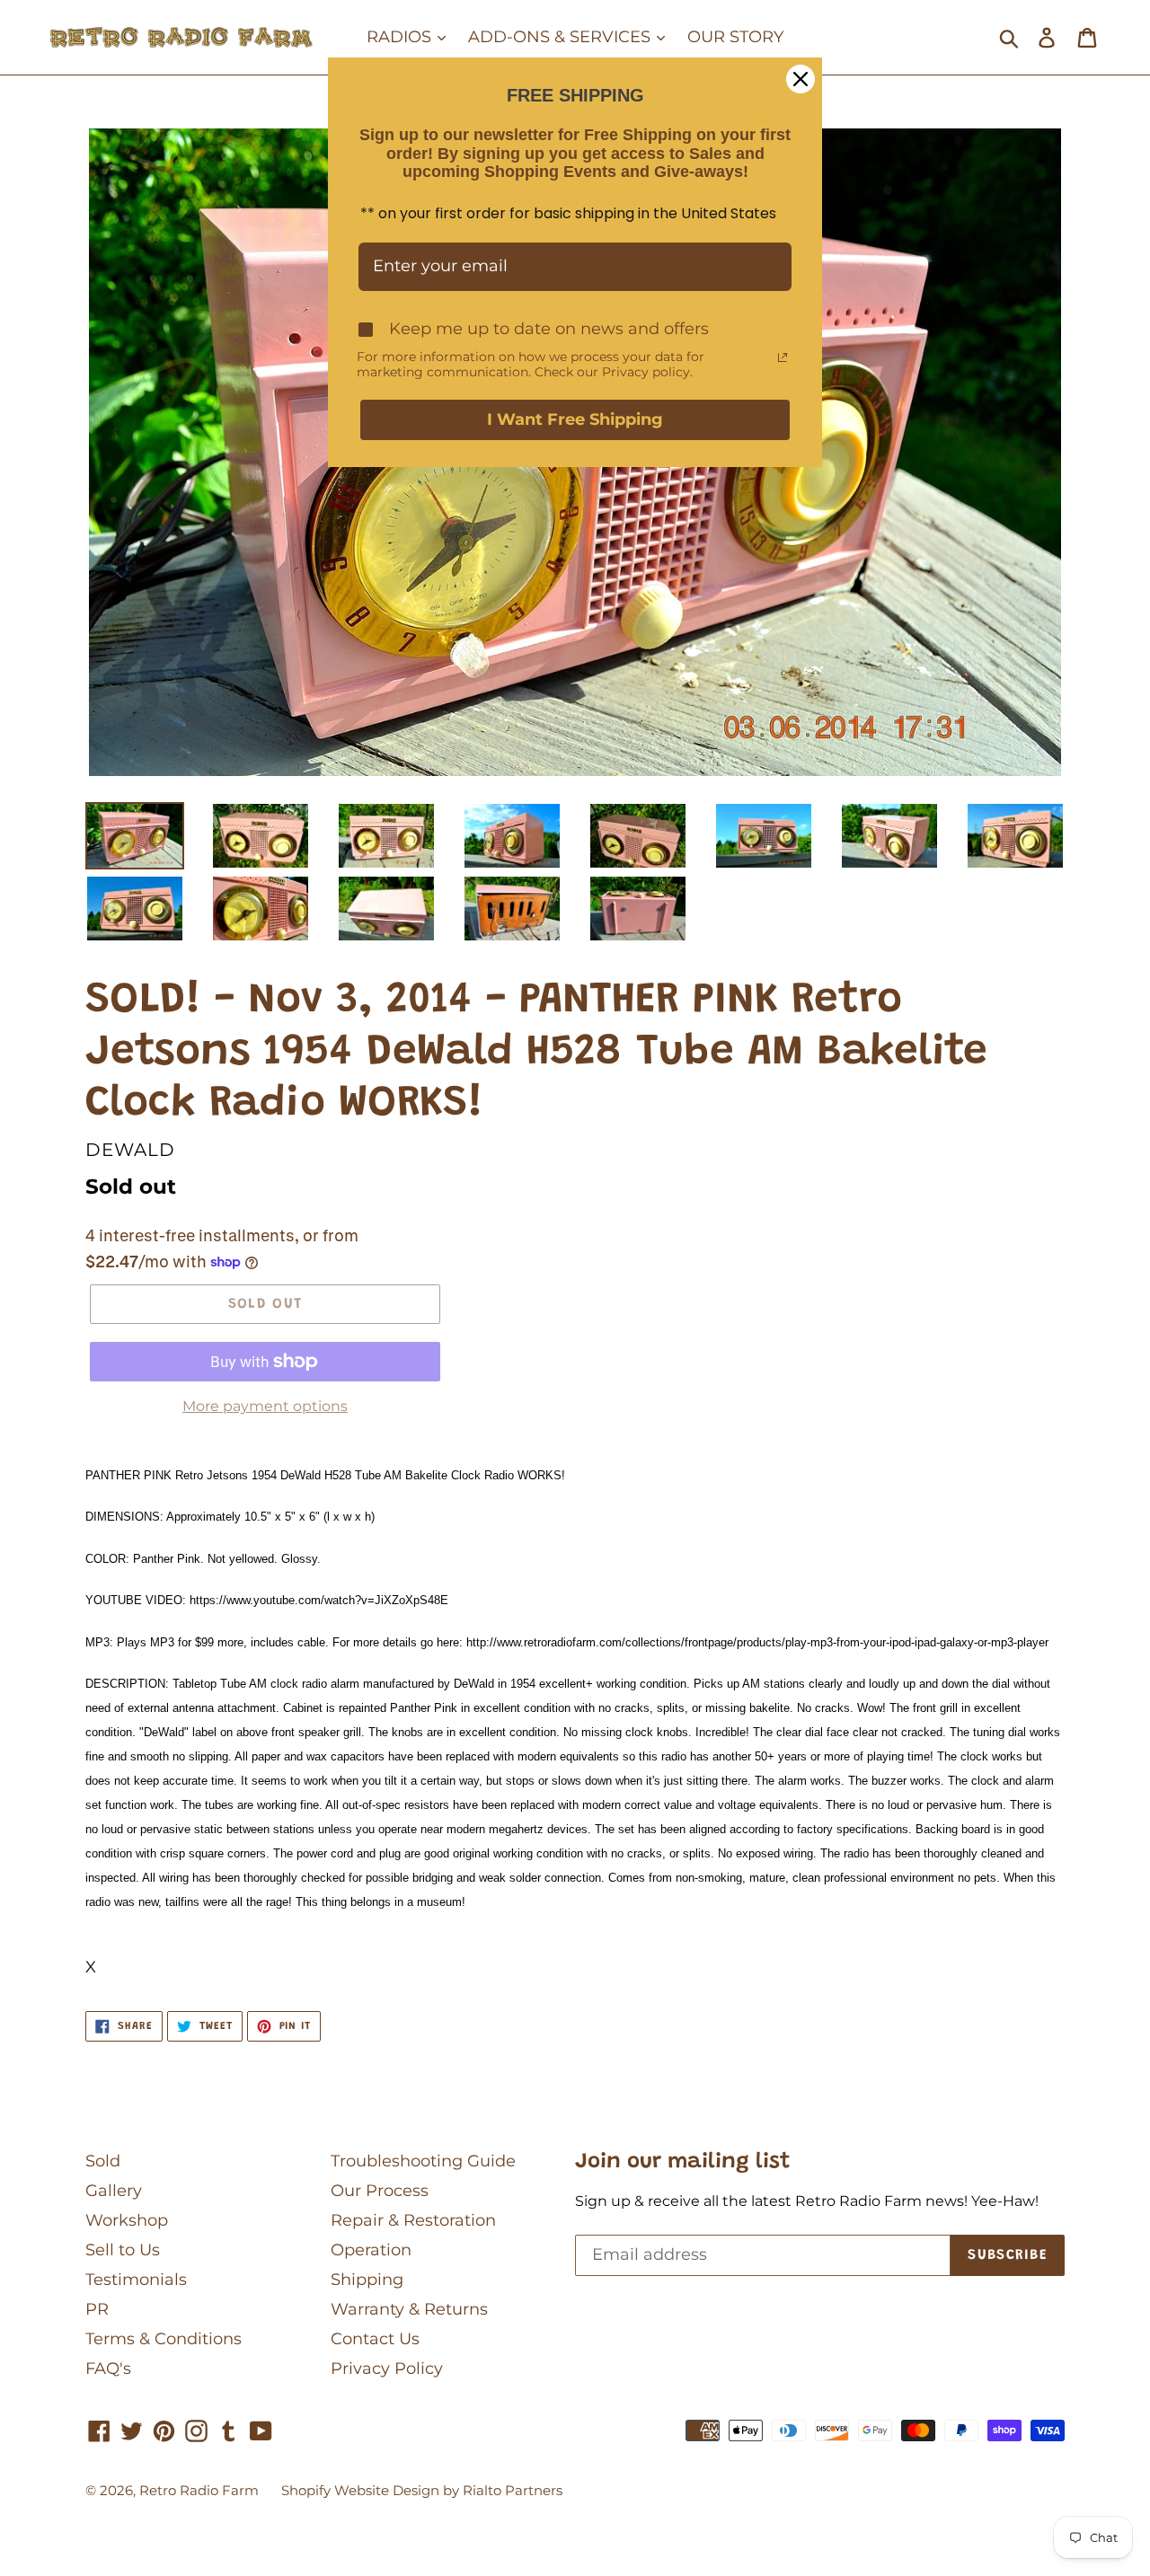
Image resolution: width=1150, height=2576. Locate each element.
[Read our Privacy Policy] (783, 357)
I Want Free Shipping (575, 419)
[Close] (801, 79)
